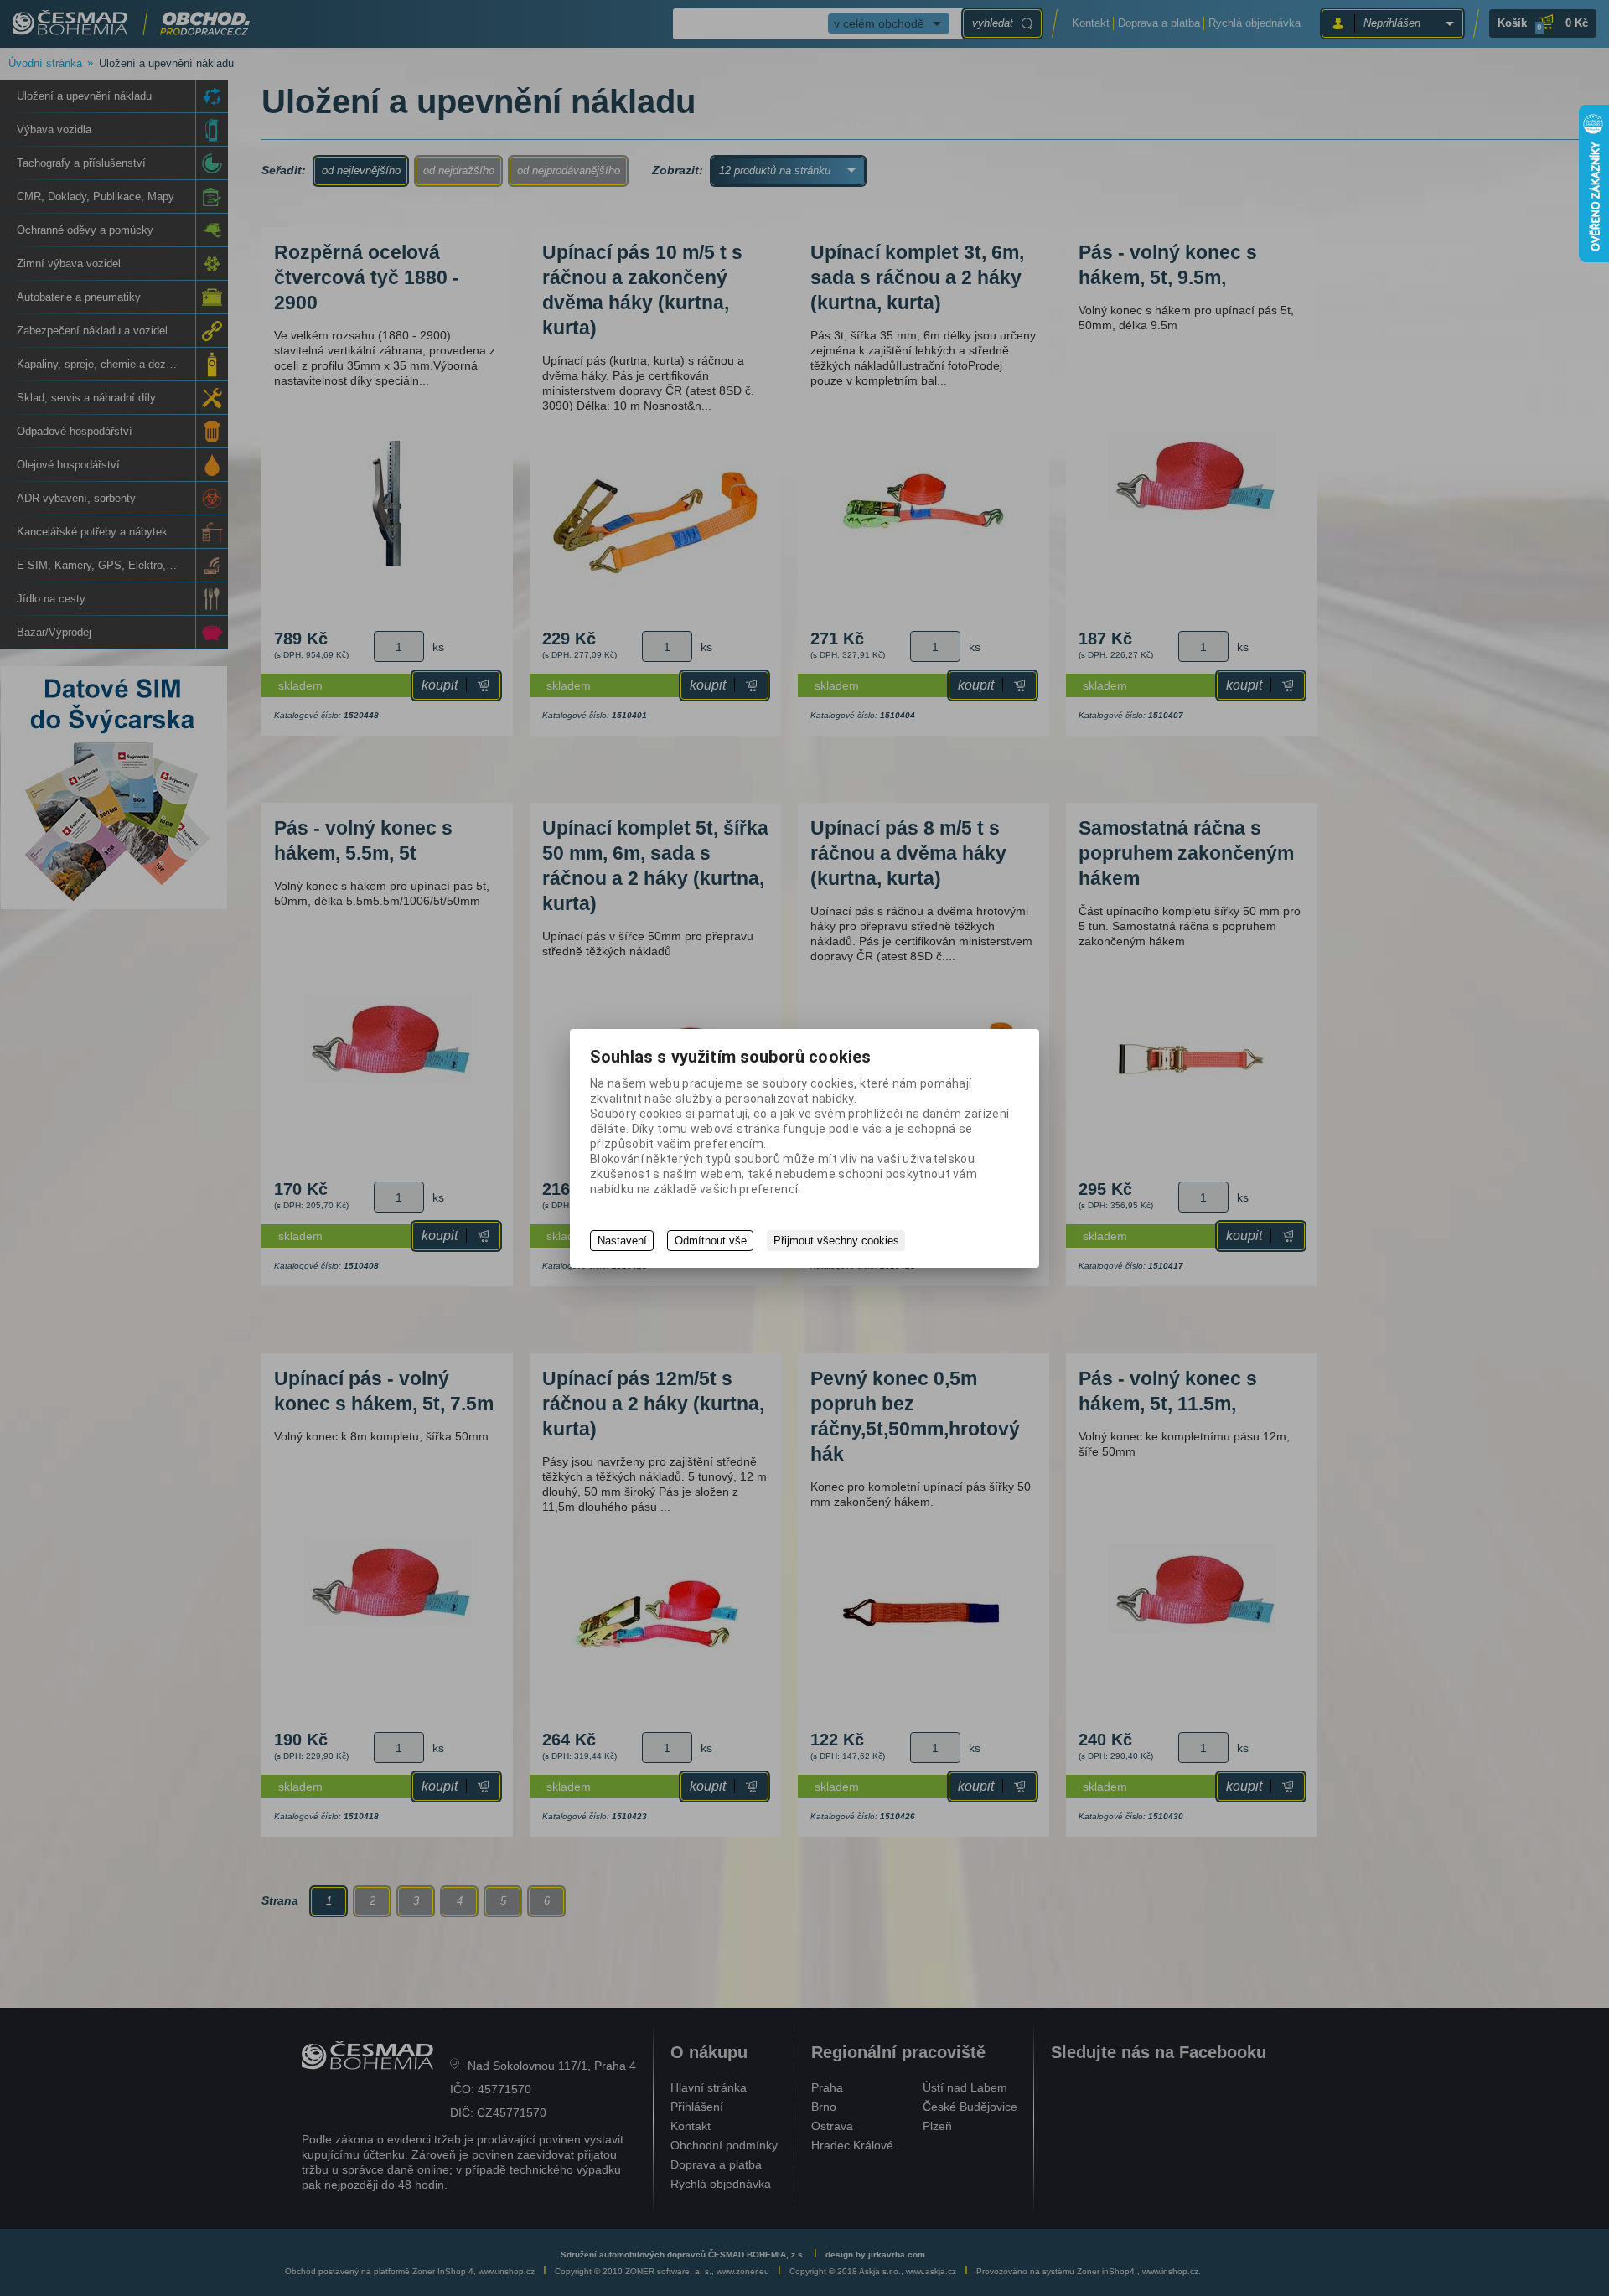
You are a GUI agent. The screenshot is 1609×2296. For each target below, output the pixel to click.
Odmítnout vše (711, 1241)
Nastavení (622, 1241)
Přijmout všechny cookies (836, 1241)
